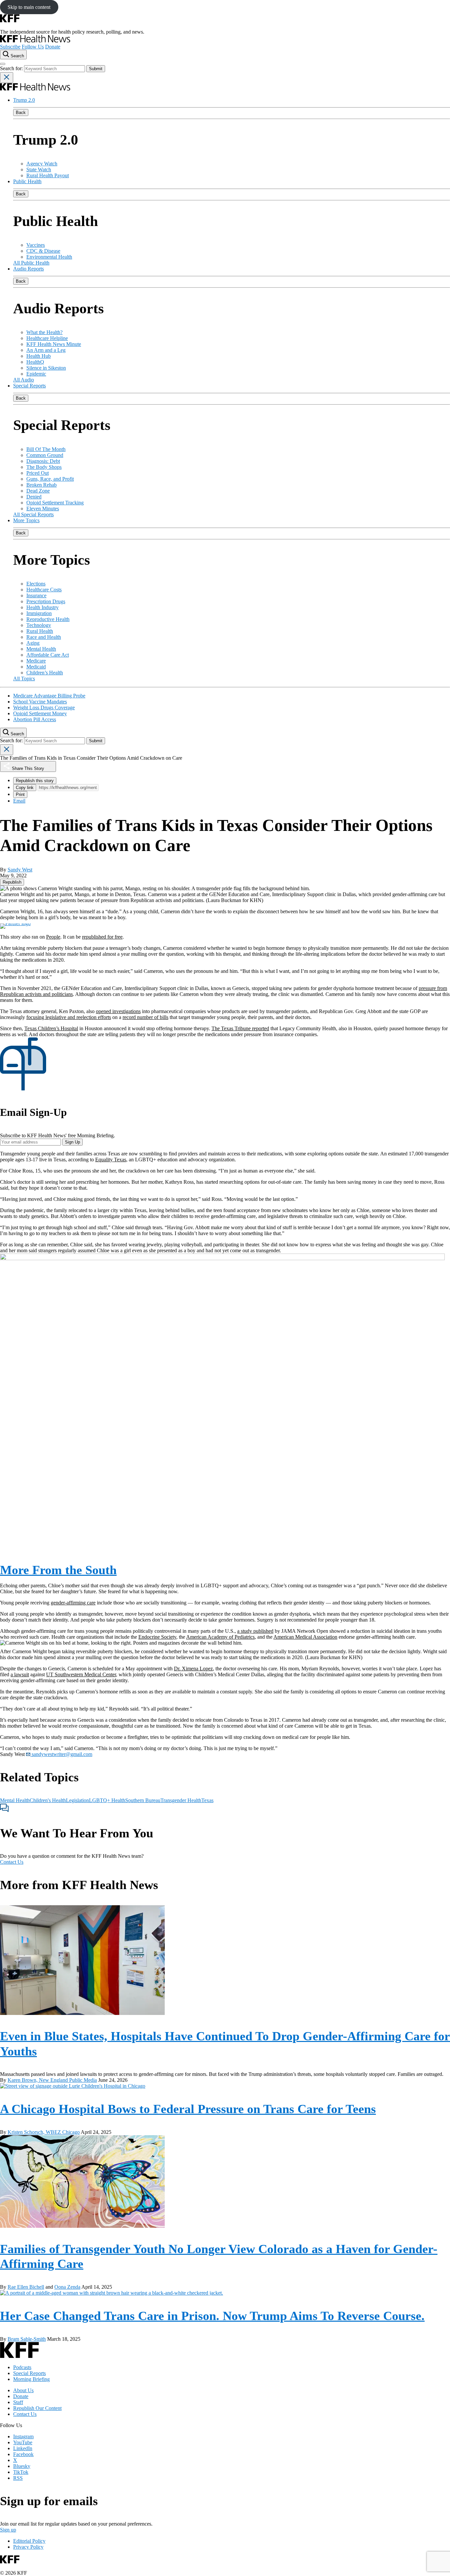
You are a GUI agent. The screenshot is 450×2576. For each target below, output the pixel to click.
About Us (23, 2390)
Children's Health (48, 1800)
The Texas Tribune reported (240, 1028)
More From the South (58, 1570)
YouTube (23, 2442)
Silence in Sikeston (46, 368)
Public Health (27, 181)
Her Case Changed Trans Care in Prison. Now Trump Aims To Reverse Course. (212, 2316)
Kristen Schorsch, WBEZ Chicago (44, 2132)
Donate (53, 47)
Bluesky (22, 2466)
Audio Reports (28, 269)
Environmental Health (49, 257)
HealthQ (35, 362)
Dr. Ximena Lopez (193, 1669)
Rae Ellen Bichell (26, 2287)
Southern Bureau (143, 1800)
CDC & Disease (43, 251)
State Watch (39, 170)
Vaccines (36, 245)
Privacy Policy (28, 2547)
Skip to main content (29, 7)
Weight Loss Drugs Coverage (44, 708)
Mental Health (41, 649)
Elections (36, 584)
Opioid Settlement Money (40, 713)
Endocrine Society (157, 1637)
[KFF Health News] (35, 41)
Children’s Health (45, 673)
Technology (39, 625)
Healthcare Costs (44, 590)
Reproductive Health (48, 619)
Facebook (23, 2454)
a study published (255, 1631)
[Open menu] (3, 64)
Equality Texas (111, 1160)
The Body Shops (44, 467)
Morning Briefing (31, 2379)
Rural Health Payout (48, 175)
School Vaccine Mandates (40, 702)
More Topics (26, 520)
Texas (207, 1800)
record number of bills (145, 1017)
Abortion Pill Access (35, 719)
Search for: (12, 68)
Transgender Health (181, 1800)
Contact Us (12, 1862)
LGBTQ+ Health (107, 1800)
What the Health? (44, 332)
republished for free (102, 937)
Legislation (77, 1800)
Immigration (39, 613)
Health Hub (39, 356)
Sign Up (72, 1142)
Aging (33, 643)
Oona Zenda (67, 2287)
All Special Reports (33, 514)
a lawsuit (20, 1674)
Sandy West (20, 870)
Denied (34, 497)
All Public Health (31, 263)
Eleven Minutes (43, 509)
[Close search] (7, 78)
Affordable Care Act (48, 655)
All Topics (24, 679)
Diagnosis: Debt (43, 461)
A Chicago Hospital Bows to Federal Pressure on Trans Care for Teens (188, 2109)
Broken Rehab (42, 485)
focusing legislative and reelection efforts (69, 1017)
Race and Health (44, 637)
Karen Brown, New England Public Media (52, 2080)
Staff (18, 2402)
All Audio (24, 380)
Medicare (36, 661)
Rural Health (40, 631)
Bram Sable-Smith (27, 2339)
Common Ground (45, 455)
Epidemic (36, 374)
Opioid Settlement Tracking (55, 503)
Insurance (36, 595)
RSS (18, 2478)
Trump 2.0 (24, 100)
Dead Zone (38, 491)
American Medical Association (305, 1637)
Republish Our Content (37, 2408)
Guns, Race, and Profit (50, 479)
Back (21, 113)
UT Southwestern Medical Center (81, 1674)
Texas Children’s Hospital (51, 1028)
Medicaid (36, 667)
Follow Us (33, 47)
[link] (12, 882)
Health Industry (42, 607)
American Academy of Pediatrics (220, 1637)
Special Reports (29, 386)
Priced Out (38, 473)
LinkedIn (23, 2448)
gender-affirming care (73, 1603)
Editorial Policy (29, 2541)
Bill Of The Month (46, 449)
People (53, 937)
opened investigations (118, 1011)
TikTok (21, 2472)
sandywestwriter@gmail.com (61, 1754)
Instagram (23, 2436)
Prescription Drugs (46, 601)
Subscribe (10, 47)
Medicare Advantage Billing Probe (49, 696)
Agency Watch (42, 164)
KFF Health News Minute (54, 344)
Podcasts (22, 2367)
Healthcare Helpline (47, 338)
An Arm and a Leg (46, 350)
